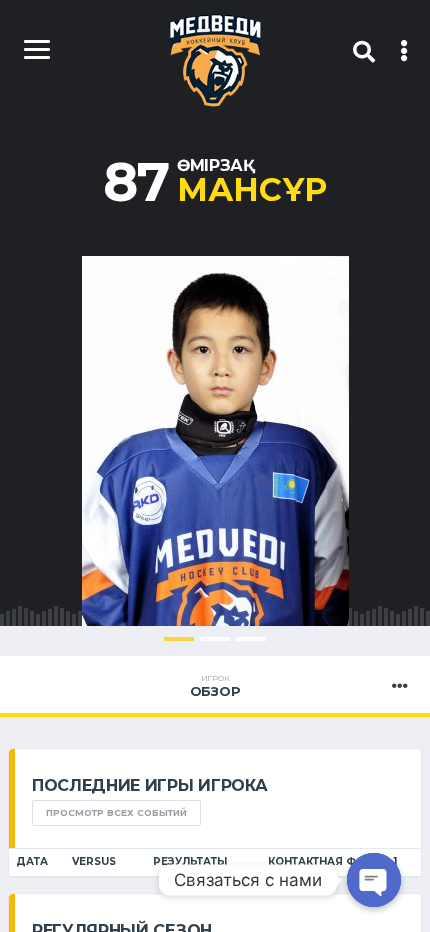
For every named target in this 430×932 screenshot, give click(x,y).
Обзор (215, 686)
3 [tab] (251, 639)
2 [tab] (215, 639)
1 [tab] (179, 639)
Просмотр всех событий (116, 812)
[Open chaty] (374, 880)
